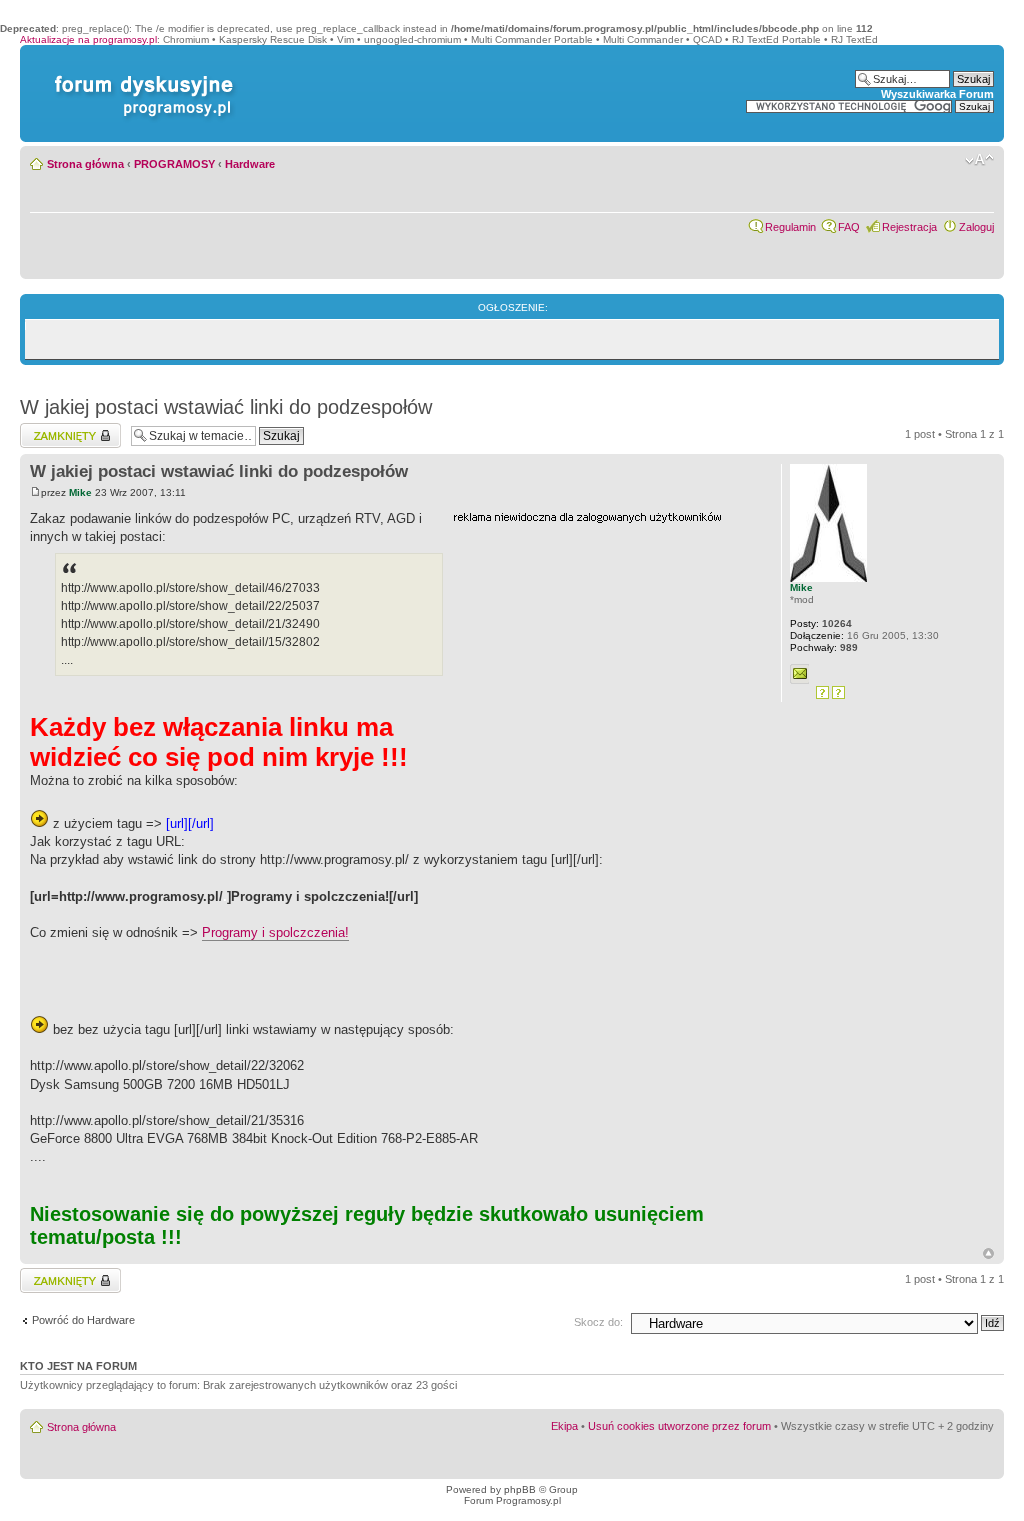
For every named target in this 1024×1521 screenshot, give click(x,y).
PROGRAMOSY (174, 164)
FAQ (849, 227)
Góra (988, 1253)
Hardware (250, 164)
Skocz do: (598, 1322)
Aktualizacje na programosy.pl (88, 39)
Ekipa (564, 1426)
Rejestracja (909, 227)
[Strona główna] (140, 75)
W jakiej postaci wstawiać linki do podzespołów (226, 407)
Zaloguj (976, 227)
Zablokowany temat (67, 429)
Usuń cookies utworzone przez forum (679, 1426)
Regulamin (790, 227)
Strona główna (85, 164)
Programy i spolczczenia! (275, 932)
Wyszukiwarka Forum (937, 94)
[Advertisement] (603, 649)
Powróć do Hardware (83, 1320)
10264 (821, 623)
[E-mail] (800, 674)
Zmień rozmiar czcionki (979, 160)
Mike (80, 492)
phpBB (520, 1489)
